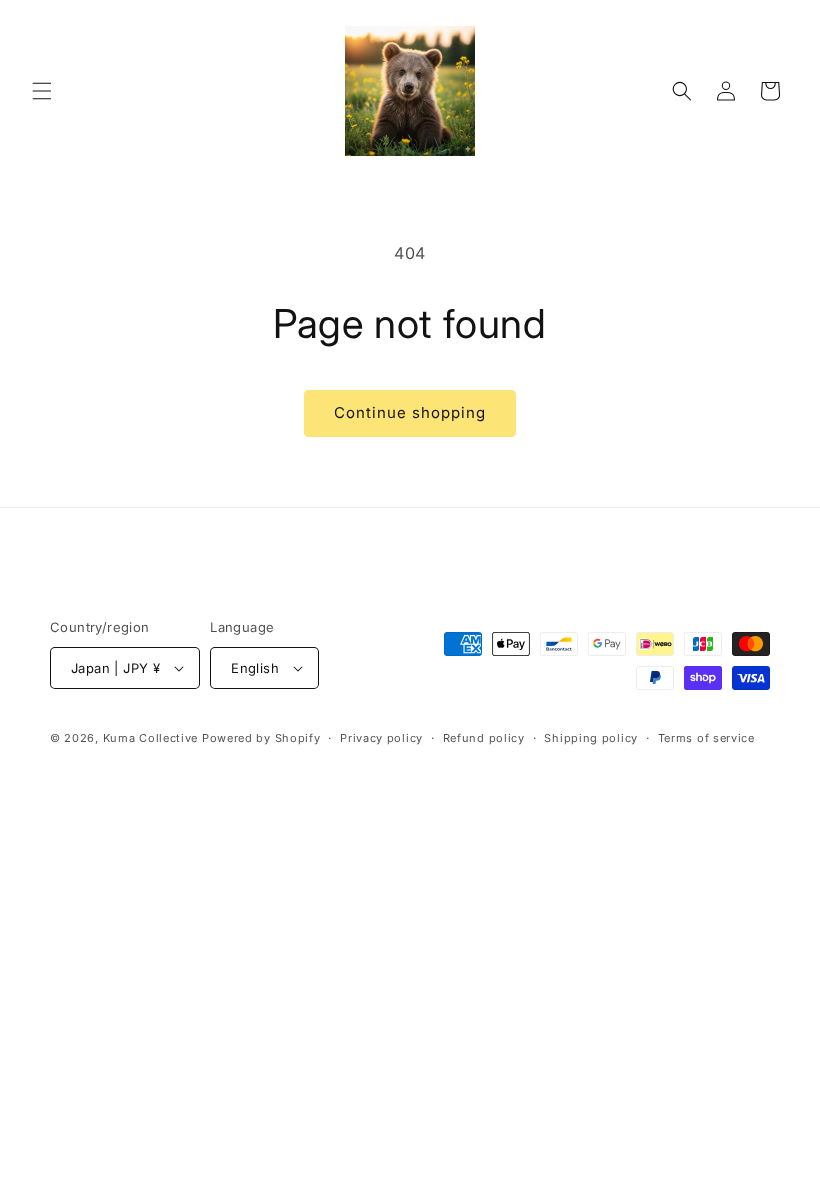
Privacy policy (381, 738)
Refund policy (484, 738)
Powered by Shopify (261, 738)
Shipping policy (591, 738)
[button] (42, 91)
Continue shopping (410, 412)
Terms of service (706, 738)
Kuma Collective (151, 738)
